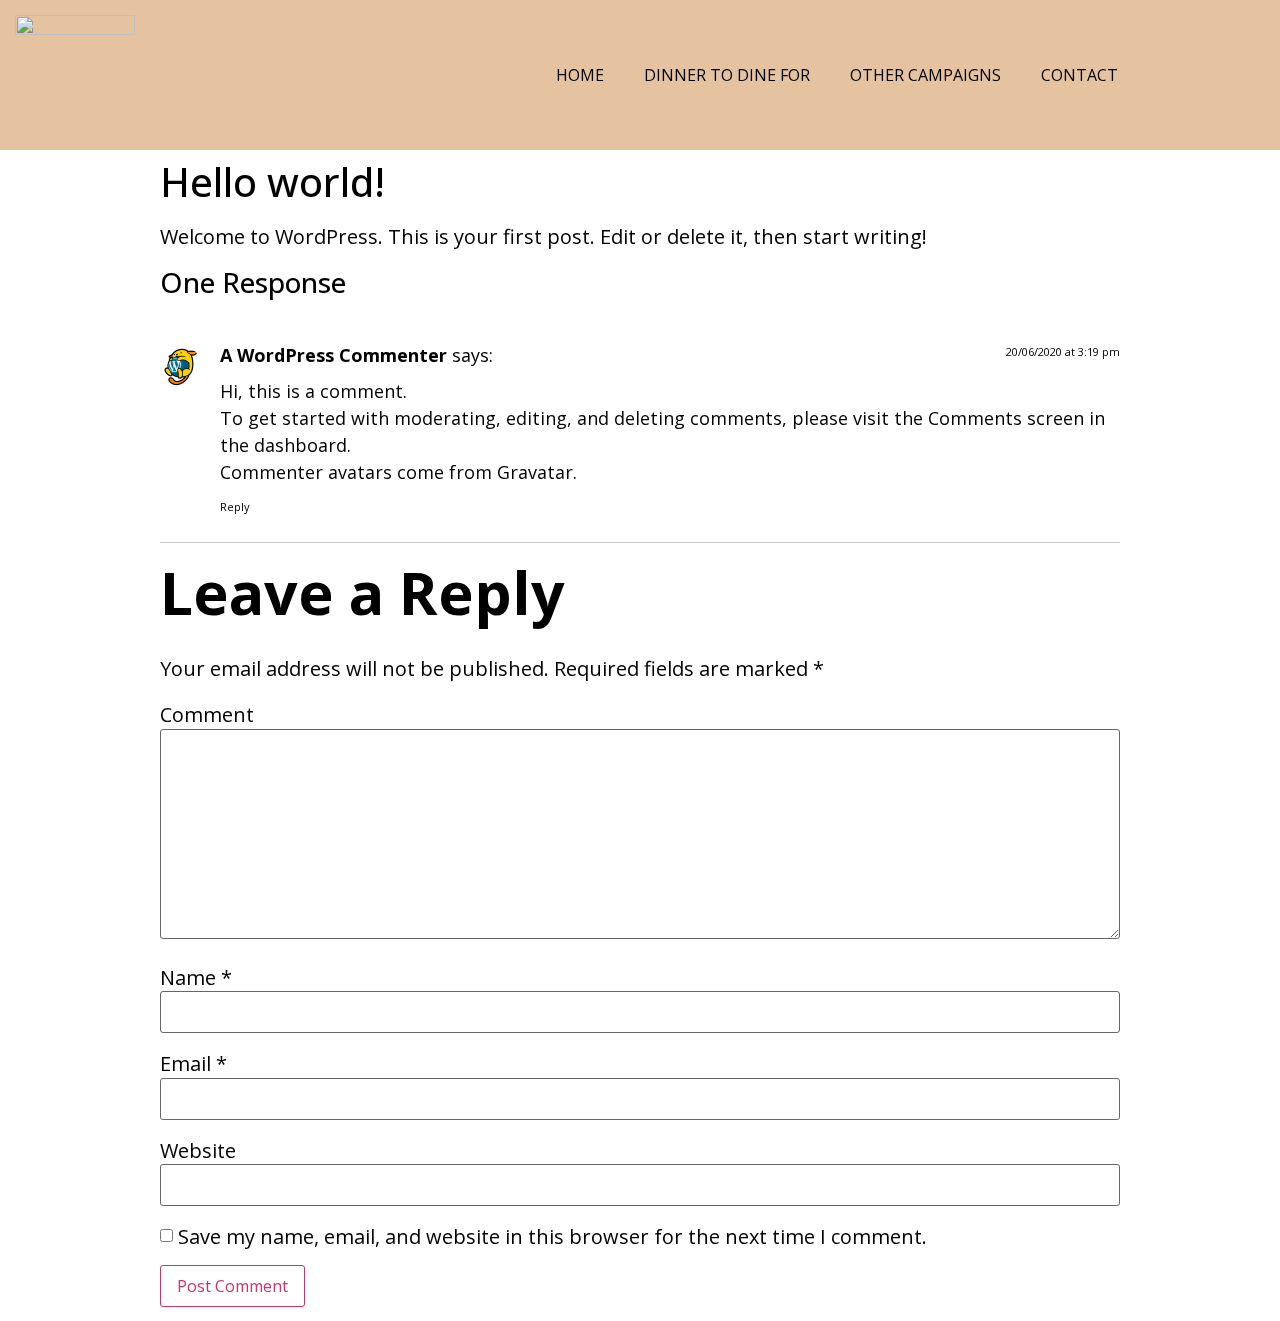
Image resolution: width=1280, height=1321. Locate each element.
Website (198, 1151)
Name (196, 978)
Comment (207, 715)
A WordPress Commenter (333, 355)
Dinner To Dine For (727, 75)
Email (193, 1064)
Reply (235, 506)
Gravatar (535, 472)
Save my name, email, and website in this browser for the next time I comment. (552, 1237)
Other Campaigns (925, 75)
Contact (1079, 75)
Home (580, 75)
